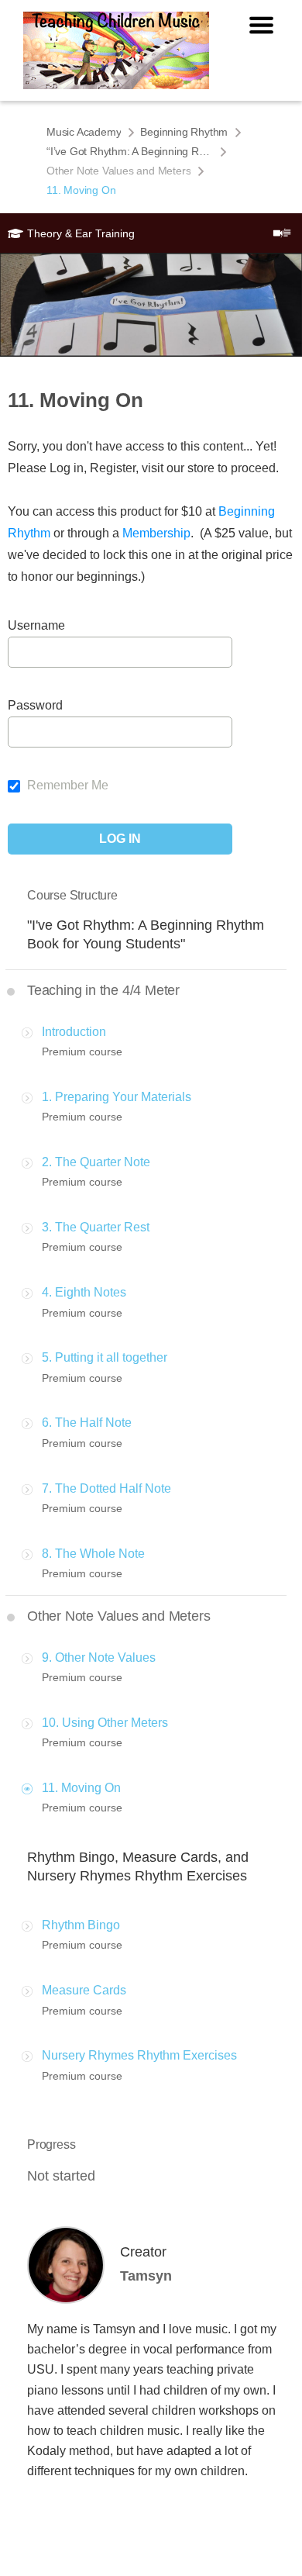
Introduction (74, 1032)
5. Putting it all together (105, 1357)
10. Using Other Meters (105, 1723)
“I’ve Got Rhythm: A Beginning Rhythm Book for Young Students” (130, 151)
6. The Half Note (87, 1423)
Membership (156, 533)
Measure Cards (84, 1990)
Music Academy (84, 132)
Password (35, 705)
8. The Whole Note (93, 1554)
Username (36, 625)
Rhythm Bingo (81, 1925)
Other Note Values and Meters (118, 171)
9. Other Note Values (99, 1657)
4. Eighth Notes (84, 1292)
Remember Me (66, 785)
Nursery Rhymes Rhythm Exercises (139, 2055)
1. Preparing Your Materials (117, 1097)
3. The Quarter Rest (96, 1227)
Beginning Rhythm (184, 132)
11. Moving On (81, 1788)
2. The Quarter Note (96, 1162)
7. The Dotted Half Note (106, 1488)
